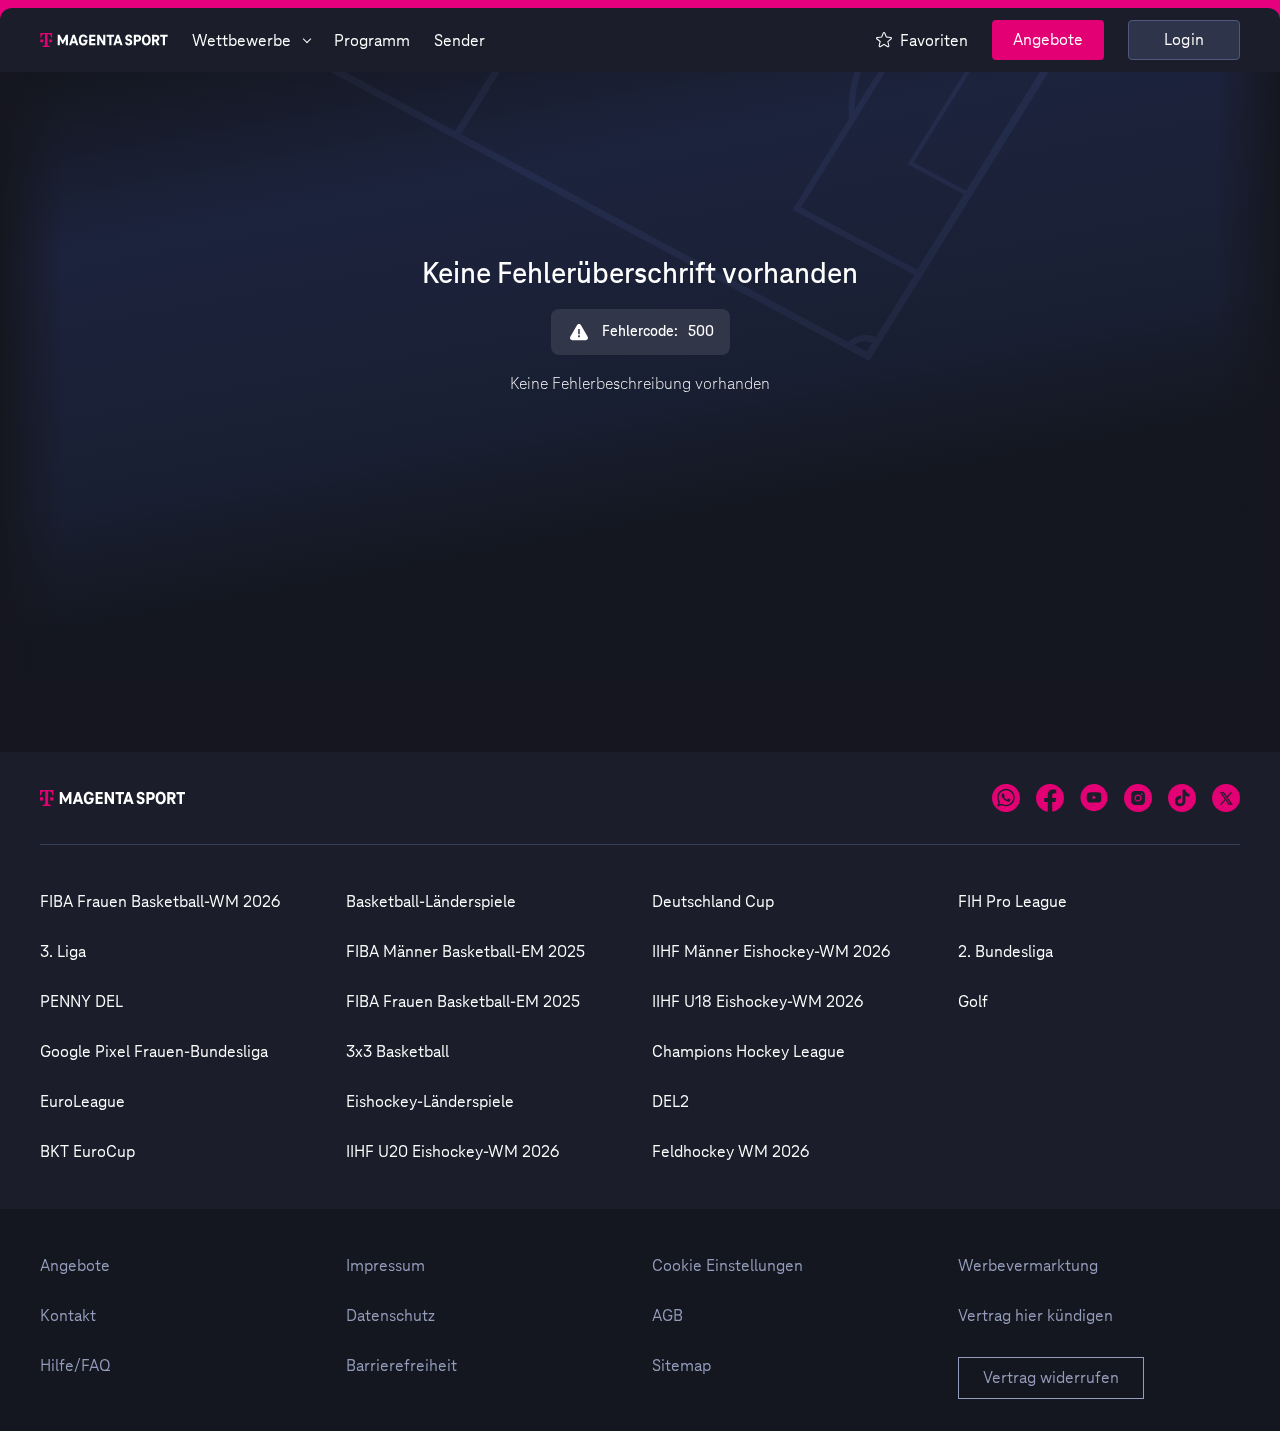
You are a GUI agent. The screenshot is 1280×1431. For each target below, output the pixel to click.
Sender (459, 41)
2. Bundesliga (1005, 952)
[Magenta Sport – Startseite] (104, 40)
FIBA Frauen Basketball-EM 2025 (463, 1002)
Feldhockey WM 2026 (730, 1152)
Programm (372, 41)
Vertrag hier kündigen (1035, 1316)
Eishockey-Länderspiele (430, 1102)
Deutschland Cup (713, 902)
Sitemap (681, 1366)
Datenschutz (390, 1316)
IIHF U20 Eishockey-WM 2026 (452, 1152)
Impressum (385, 1266)
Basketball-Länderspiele (431, 902)
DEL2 (670, 1102)
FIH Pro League (1012, 902)
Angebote (1048, 40)
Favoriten (934, 41)
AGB (667, 1316)
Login (1184, 40)
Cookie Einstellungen (727, 1266)
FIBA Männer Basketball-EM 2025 (465, 952)
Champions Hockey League (748, 1052)
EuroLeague (82, 1102)
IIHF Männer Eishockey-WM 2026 (771, 952)
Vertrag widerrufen (1051, 1378)
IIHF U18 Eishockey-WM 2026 (757, 1002)
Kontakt (68, 1316)
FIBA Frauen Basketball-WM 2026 (160, 902)
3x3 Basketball (397, 1052)
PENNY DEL (81, 1002)
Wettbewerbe (241, 41)
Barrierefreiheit (401, 1366)
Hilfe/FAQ (75, 1366)
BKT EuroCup (87, 1152)
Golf (973, 1002)
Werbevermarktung (1028, 1266)
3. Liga (63, 952)
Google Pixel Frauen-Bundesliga (154, 1052)
